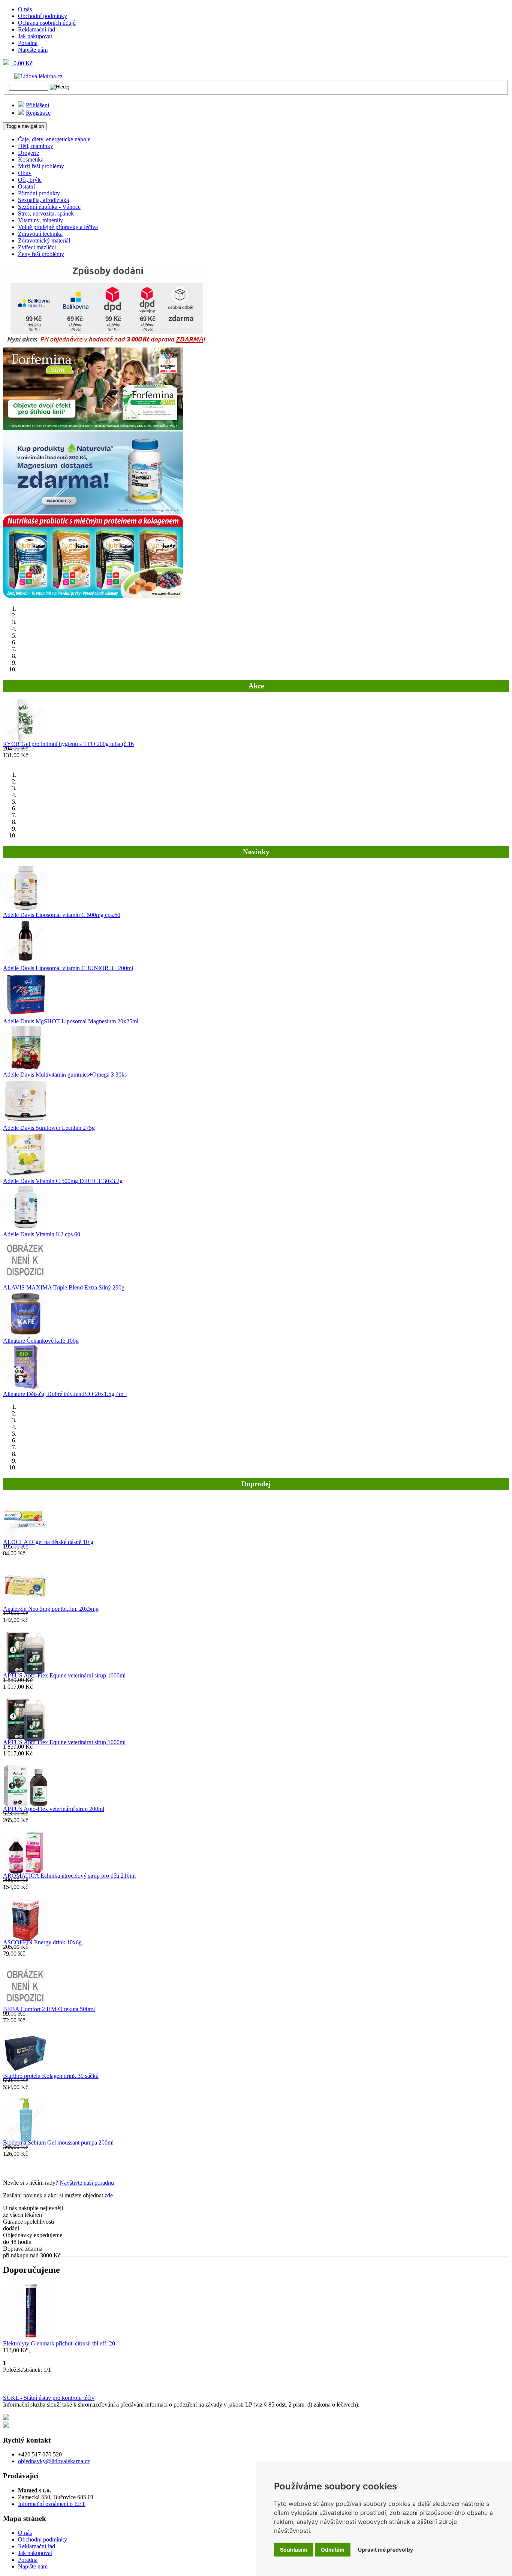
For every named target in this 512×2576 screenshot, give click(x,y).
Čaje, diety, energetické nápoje (54, 139)
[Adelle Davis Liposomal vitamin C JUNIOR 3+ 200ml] (25, 961)
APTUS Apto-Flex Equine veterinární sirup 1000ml (64, 1675)
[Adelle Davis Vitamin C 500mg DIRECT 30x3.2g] (25, 1174)
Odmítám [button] (333, 2550)
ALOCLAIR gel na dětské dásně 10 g (48, 1542)
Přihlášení (37, 105)
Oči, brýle (30, 180)
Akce (256, 686)
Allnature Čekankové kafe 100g (41, 1341)
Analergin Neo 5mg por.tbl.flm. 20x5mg (51, 1609)
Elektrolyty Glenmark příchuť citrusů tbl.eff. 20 (59, 2343)
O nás (25, 9)
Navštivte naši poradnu (87, 2183)
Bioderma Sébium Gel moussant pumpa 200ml (58, 2142)
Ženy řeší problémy (41, 254)
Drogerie (28, 153)
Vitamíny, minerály (40, 220)
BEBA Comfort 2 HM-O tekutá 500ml (49, 2009)
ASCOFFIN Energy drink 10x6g (42, 1942)
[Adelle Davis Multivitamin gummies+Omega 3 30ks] (25, 1068)
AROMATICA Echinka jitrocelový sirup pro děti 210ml (69, 1876)
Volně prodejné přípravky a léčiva (58, 227)
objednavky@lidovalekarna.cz (54, 2461)
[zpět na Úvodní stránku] (33, 76)
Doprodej (256, 1484)
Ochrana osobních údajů (47, 23)
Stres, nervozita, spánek (46, 213)
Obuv (25, 173)
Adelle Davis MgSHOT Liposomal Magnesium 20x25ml (71, 1021)
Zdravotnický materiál (44, 240)
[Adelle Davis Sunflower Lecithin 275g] (25, 1121)
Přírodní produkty (39, 193)
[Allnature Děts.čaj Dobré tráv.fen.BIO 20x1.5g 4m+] (25, 1387)
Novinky (256, 852)
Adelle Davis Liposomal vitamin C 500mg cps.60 (62, 915)
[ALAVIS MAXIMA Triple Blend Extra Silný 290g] (25, 1281)
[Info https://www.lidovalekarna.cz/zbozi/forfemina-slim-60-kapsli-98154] (93, 428)
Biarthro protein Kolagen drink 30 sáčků (51, 2076)
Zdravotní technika (40, 234)
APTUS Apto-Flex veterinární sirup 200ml (54, 1809)
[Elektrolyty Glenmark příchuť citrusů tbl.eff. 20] (31, 2337)
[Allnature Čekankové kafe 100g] (25, 1334)
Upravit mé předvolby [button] (385, 2550)
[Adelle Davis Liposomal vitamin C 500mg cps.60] (25, 908)
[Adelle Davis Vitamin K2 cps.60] (25, 1227)
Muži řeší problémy (41, 166)
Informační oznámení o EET (52, 2504)
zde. (109, 2195)
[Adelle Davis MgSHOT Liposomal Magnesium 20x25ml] (25, 1015)
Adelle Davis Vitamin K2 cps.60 (42, 1234)
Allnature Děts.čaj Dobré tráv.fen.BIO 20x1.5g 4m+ (65, 1394)
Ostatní (26, 186)
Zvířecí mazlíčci (37, 247)
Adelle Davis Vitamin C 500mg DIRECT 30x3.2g (63, 1181)
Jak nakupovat (35, 36)
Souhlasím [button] (294, 2550)
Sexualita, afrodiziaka (43, 200)
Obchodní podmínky (43, 16)
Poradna (28, 43)
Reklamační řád (37, 29)
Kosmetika (31, 160)
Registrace (38, 113)
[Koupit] (30, 2350)
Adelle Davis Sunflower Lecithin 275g (49, 1128)
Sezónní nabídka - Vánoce (49, 207)
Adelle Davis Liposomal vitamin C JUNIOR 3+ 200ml (68, 968)
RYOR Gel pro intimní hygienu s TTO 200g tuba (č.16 (68, 744)
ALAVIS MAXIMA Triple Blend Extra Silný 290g (64, 1287)
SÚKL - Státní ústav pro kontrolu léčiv (49, 2398)
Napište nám (33, 50)
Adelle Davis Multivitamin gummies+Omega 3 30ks (65, 1075)
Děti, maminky (36, 146)
